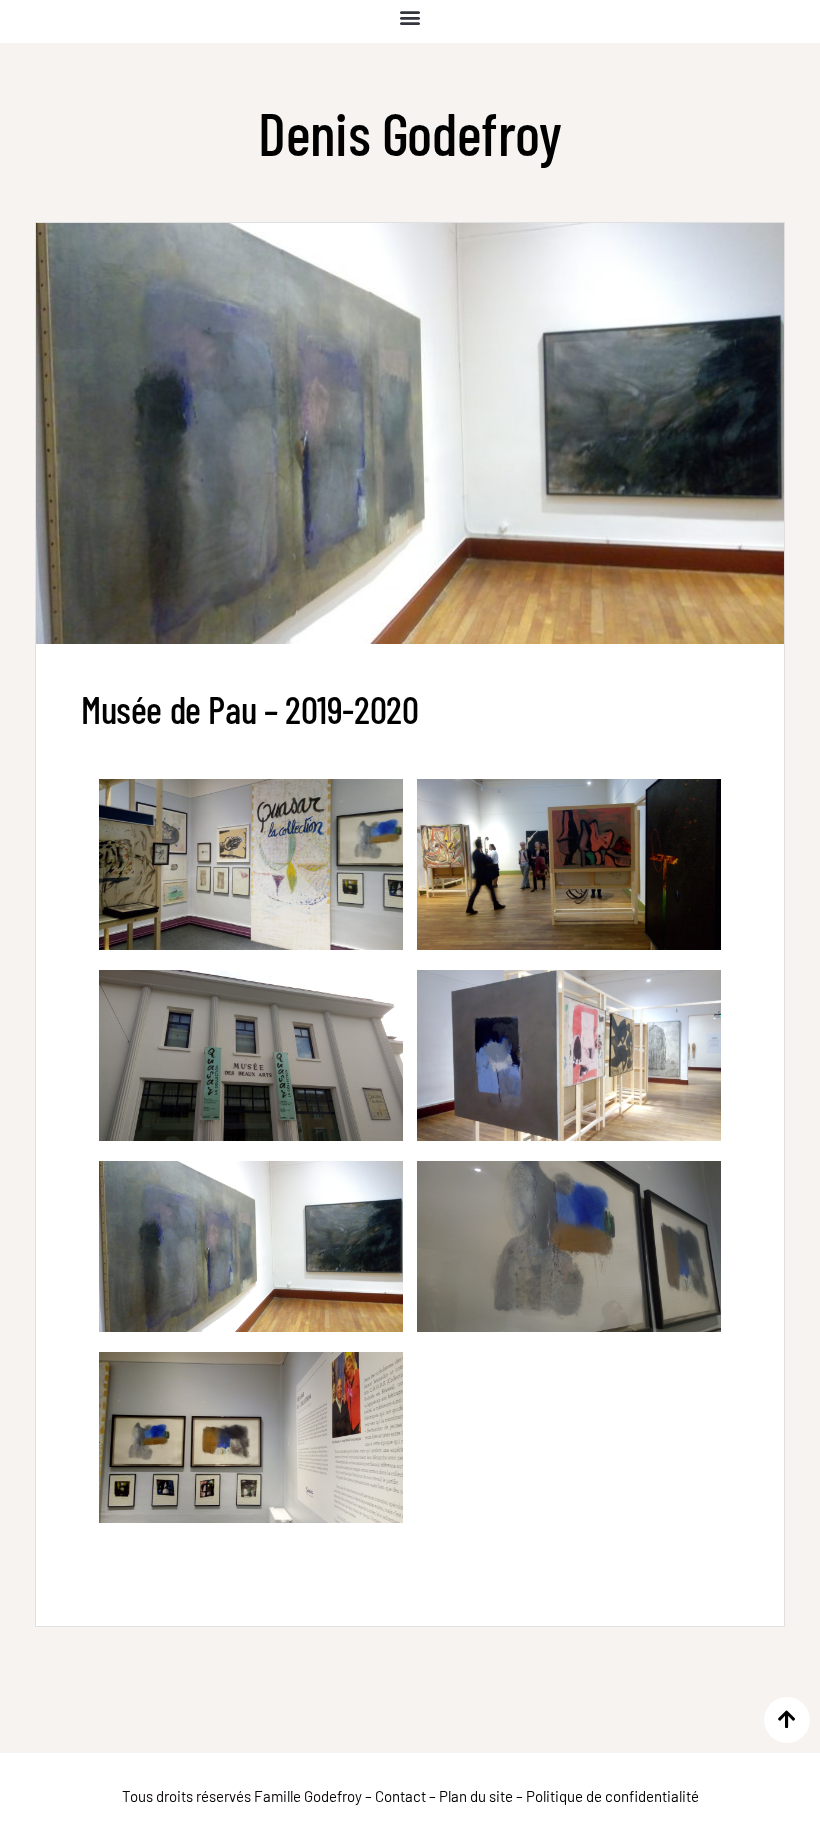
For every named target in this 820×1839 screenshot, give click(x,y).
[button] (410, 16)
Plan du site (476, 1796)
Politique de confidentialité (612, 1796)
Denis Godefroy (409, 132)
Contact (400, 1796)
